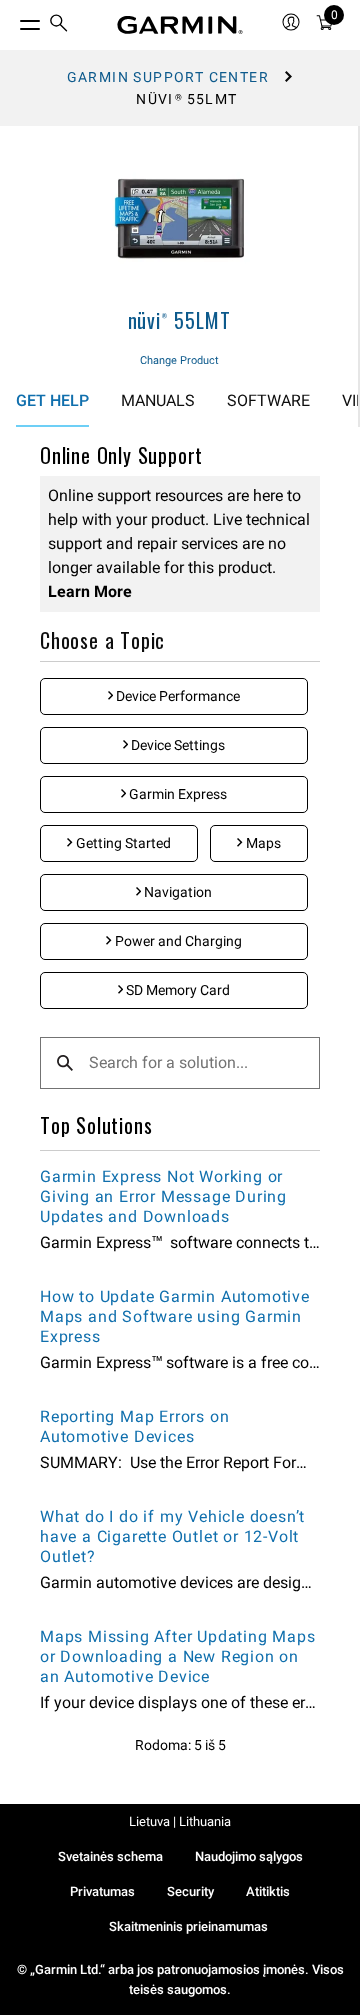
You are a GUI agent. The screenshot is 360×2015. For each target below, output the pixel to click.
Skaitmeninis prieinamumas (188, 1926)
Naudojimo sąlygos (249, 1856)
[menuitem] (59, 25)
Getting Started (122, 843)
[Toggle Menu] (12, 20)
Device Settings (176, 745)
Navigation (176, 892)
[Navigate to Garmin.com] (180, 25)
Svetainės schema (110, 1856)
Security (190, 1891)
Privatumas (102, 1891)
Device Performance (176, 696)
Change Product (179, 360)
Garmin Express (176, 794)
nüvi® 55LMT (179, 320)
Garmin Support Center (168, 77)
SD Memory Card (176, 990)
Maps (262, 843)
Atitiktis (268, 1891)
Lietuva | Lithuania (180, 1821)
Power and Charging (177, 941)
